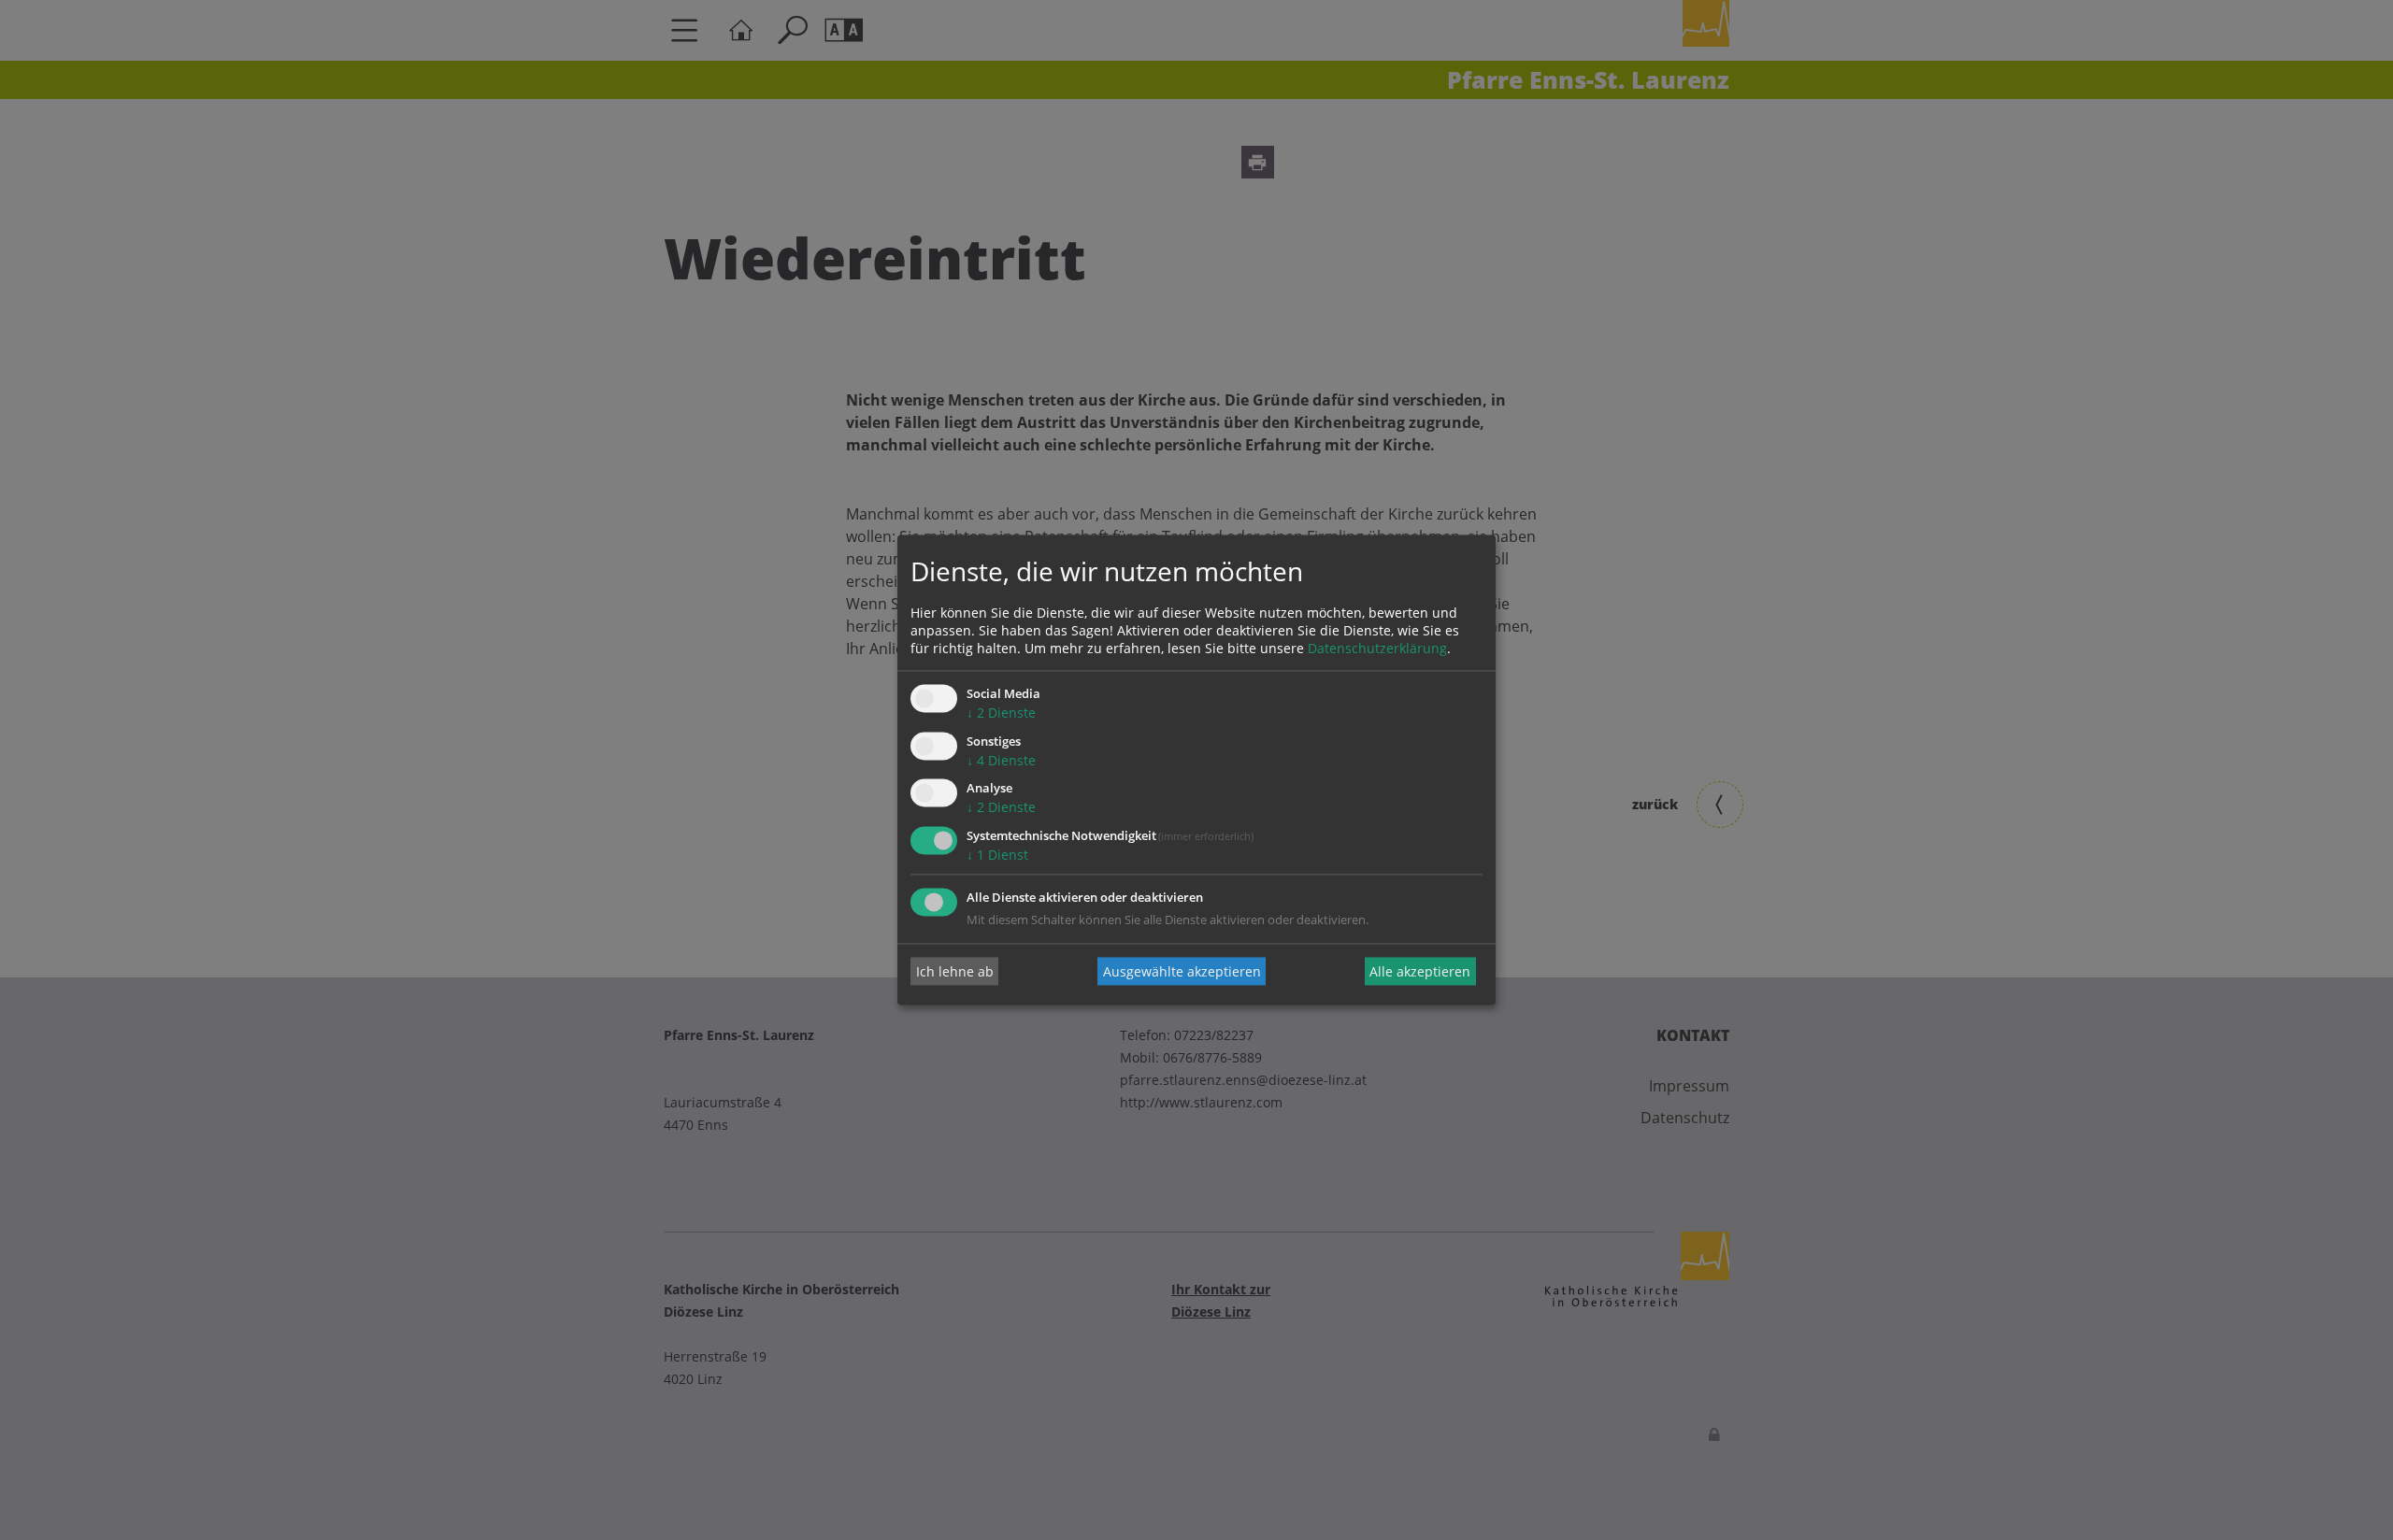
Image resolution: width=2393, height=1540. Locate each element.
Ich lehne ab (955, 971)
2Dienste (1001, 713)
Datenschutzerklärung (1377, 648)
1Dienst (997, 856)
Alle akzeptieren (1420, 971)
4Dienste (1001, 760)
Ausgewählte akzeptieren (1182, 971)
